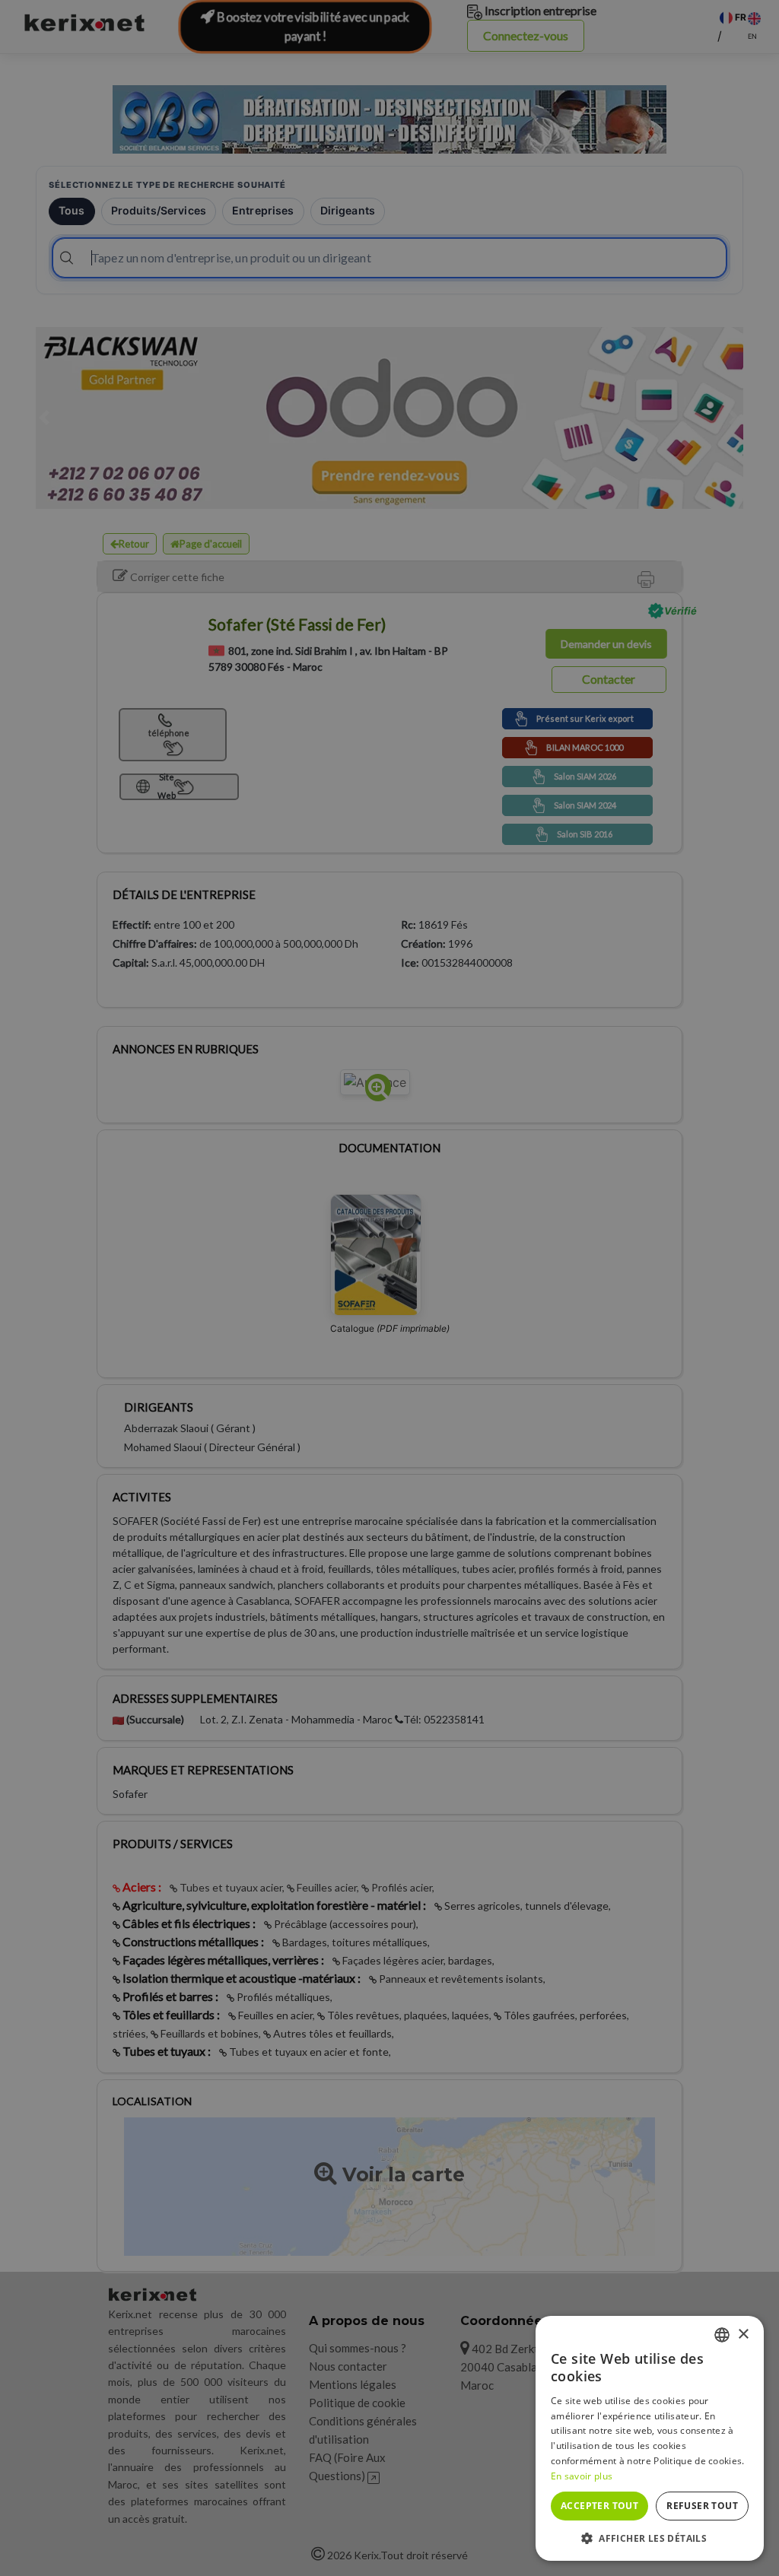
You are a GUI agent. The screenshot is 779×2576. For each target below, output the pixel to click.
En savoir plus (582, 2476)
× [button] (743, 2335)
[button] (650, 2538)
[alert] (389, 1288)
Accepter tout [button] (599, 2506)
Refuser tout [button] (702, 2506)
